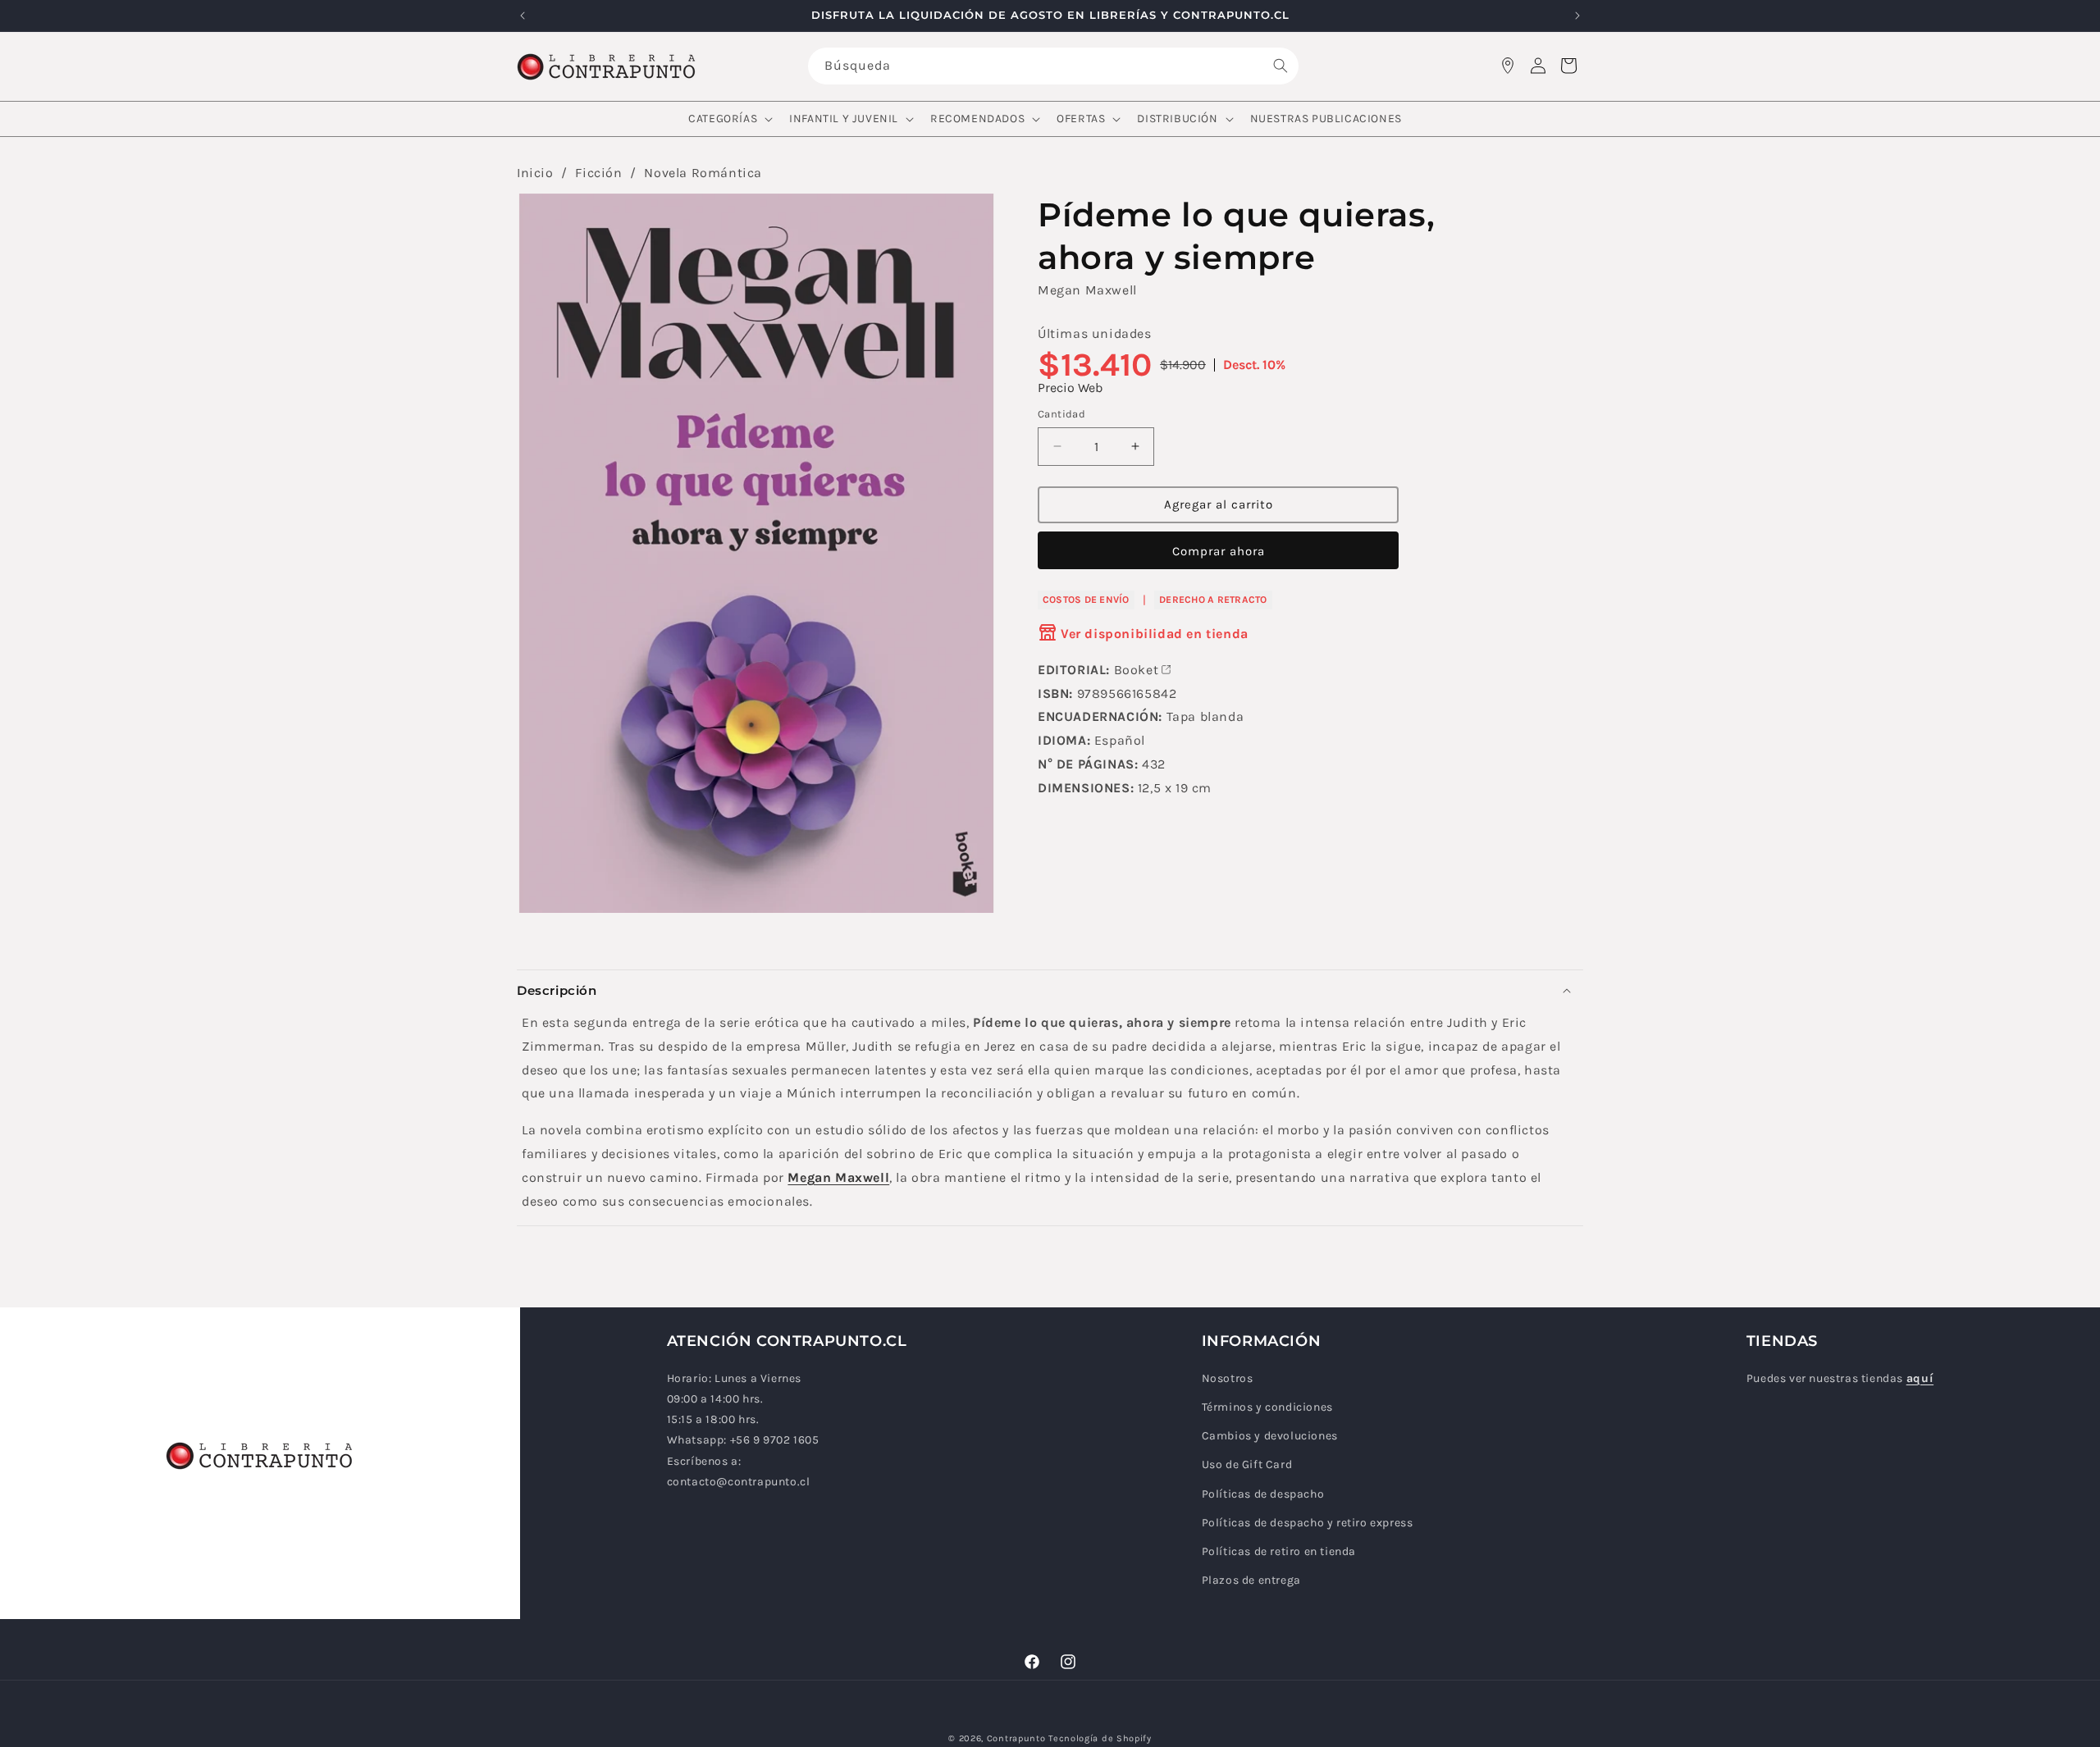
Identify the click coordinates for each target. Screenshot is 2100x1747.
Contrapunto (1016, 1738)
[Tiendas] (1508, 66)
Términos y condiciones (1267, 1407)
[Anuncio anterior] (523, 16)
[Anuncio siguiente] (1577, 16)
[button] (729, 119)
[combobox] (1053, 66)
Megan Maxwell (1087, 290)
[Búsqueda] (1281, 66)
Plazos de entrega (1251, 1580)
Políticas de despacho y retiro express (1308, 1523)
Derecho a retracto (1213, 599)
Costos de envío (1086, 599)
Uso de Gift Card (1247, 1464)
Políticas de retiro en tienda (1279, 1551)
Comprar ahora (1219, 550)
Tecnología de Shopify (1100, 1738)
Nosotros (1228, 1378)
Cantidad (1061, 414)
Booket (1137, 669)
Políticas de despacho (1263, 1494)
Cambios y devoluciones (1270, 1436)
